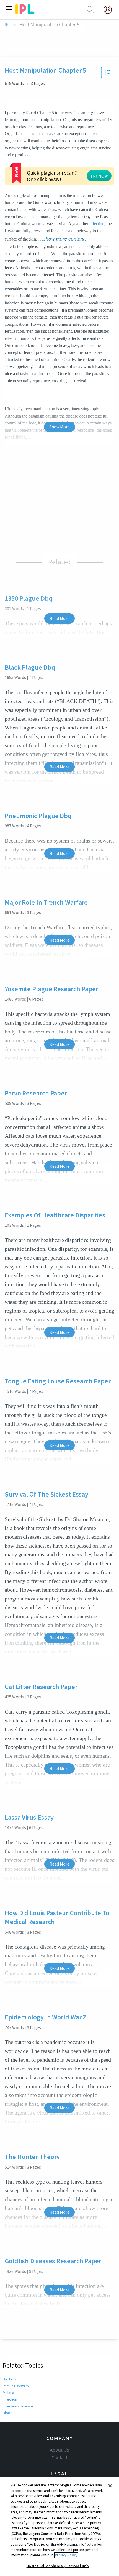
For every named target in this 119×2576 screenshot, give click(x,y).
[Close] (110, 2486)
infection (97, 224)
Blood (8, 2413)
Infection (10, 2399)
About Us (59, 2450)
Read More (59, 618)
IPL (8, 25)
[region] (59, 2526)
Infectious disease (18, 2406)
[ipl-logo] (25, 12)
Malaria (8, 2393)
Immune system (16, 2386)
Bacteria (10, 2379)
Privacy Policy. (66, 2555)
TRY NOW (99, 176)
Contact (59, 2458)
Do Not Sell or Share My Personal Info (58, 2566)
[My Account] (110, 10)
